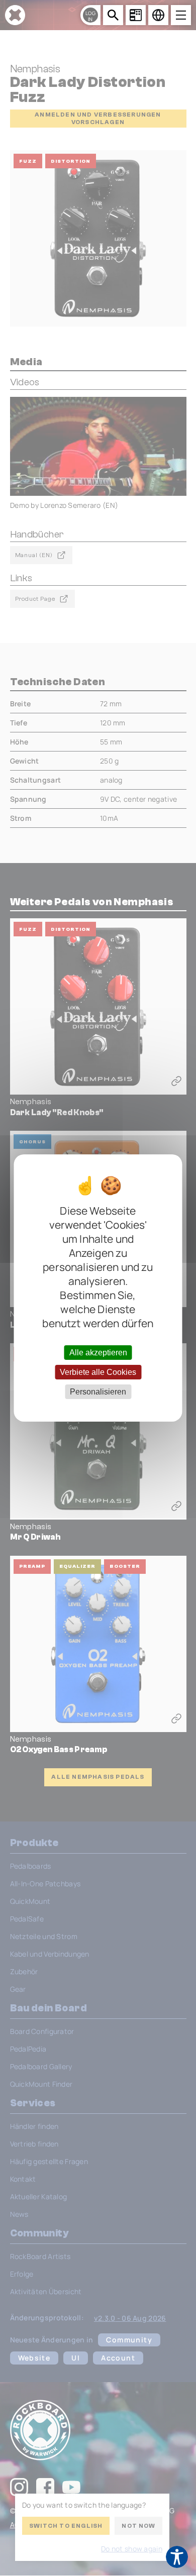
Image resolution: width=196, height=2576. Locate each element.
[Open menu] (181, 15)
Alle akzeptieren (98, 1352)
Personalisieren (98, 1392)
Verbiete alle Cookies (98, 1372)
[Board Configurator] (136, 15)
